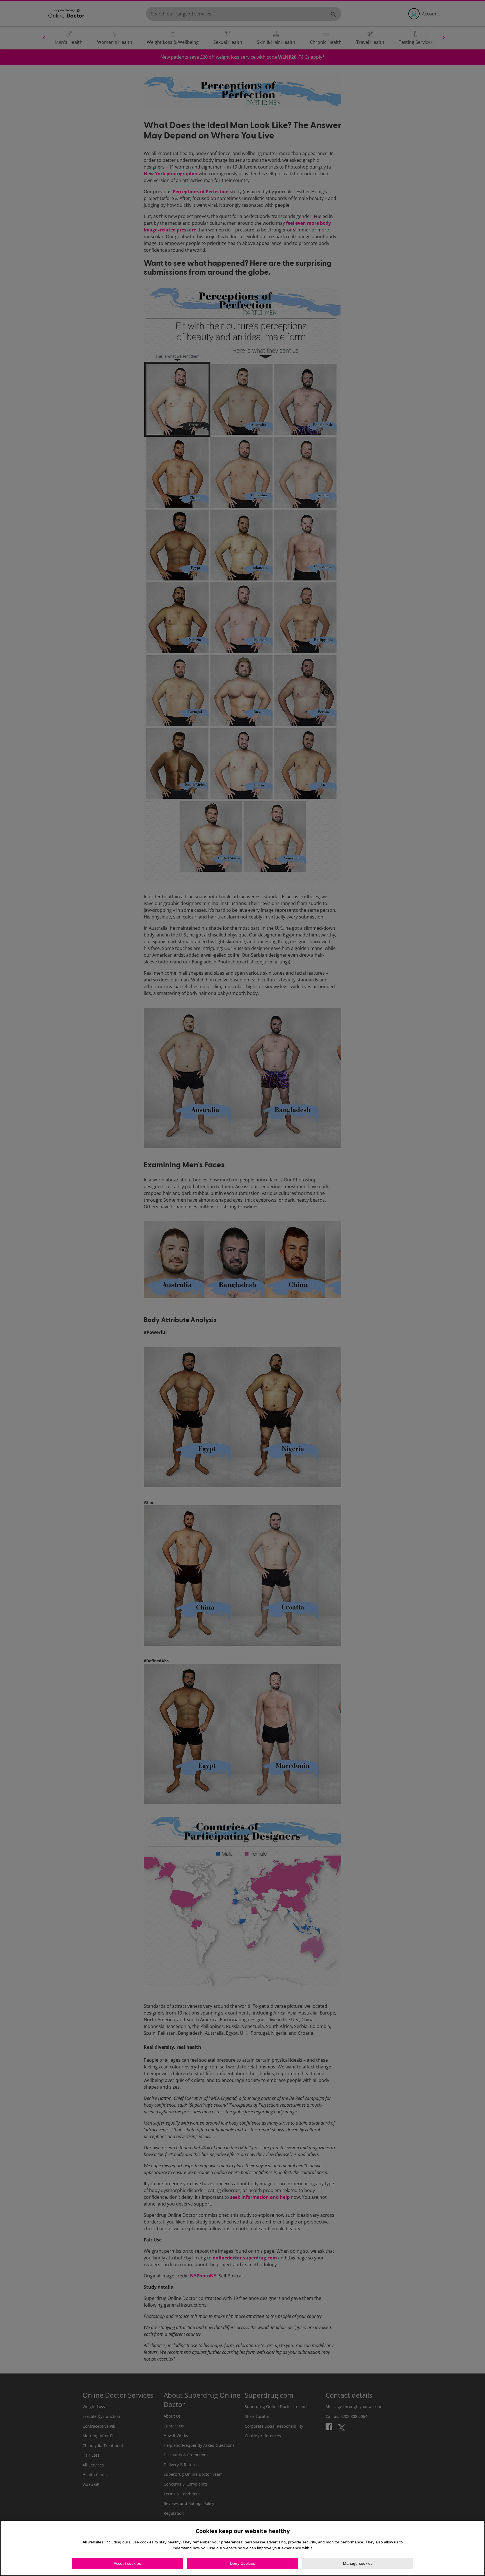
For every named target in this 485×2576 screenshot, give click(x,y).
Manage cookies (358, 2563)
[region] (242, 2548)
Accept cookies (127, 2563)
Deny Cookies (242, 2563)
